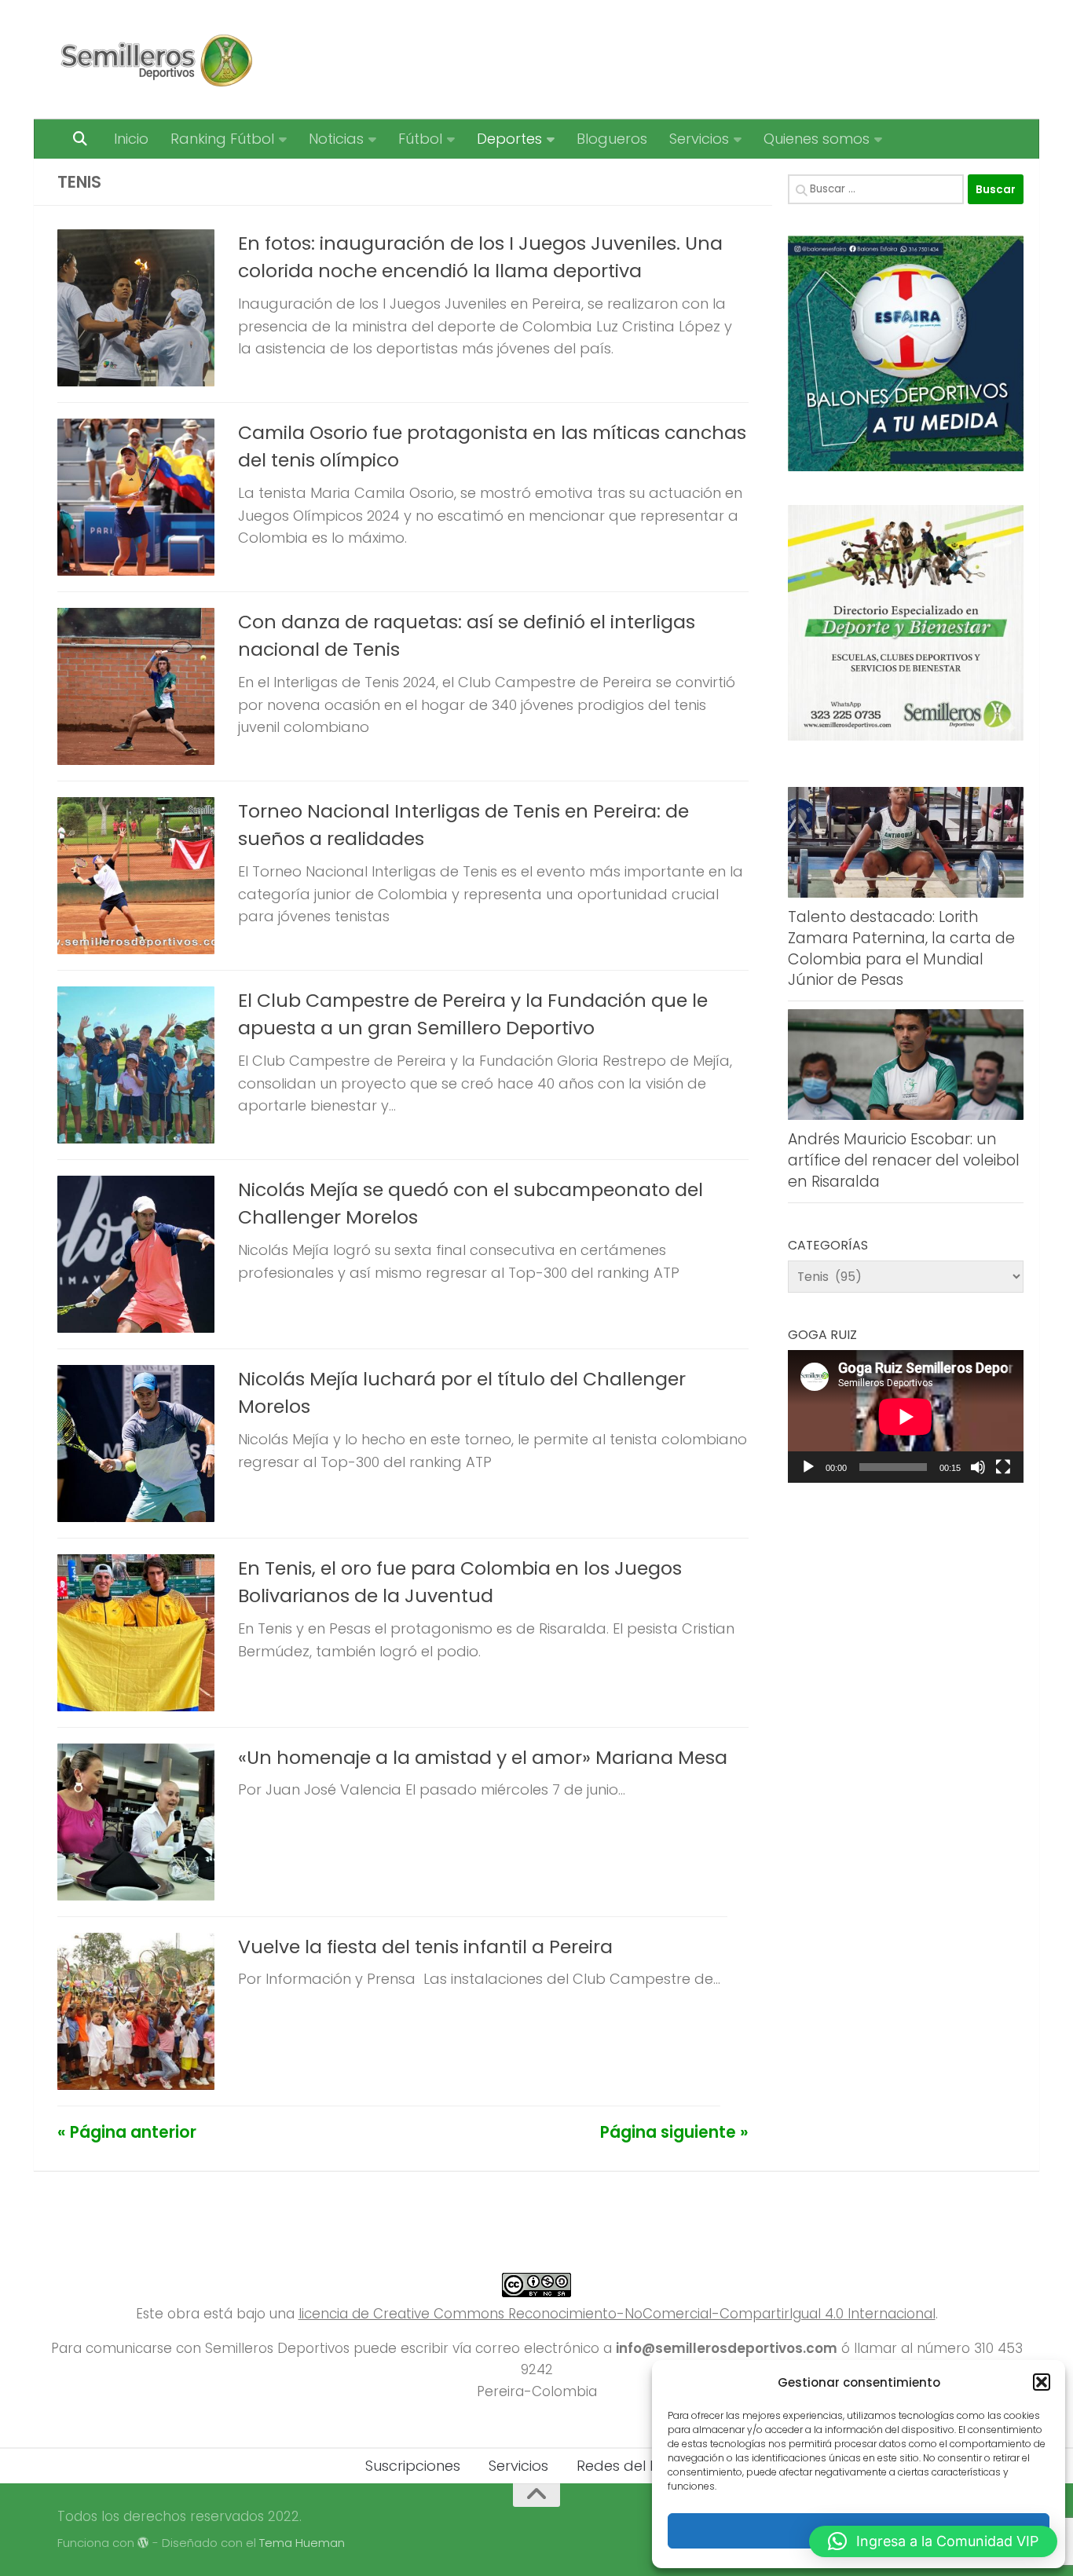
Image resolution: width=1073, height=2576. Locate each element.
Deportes (509, 139)
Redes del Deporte (642, 2466)
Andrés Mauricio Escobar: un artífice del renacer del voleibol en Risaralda (904, 1160)
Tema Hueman (302, 2543)
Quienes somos (817, 139)
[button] (1042, 2382)
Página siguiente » (674, 2132)
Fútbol (420, 139)
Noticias (336, 139)
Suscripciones (413, 2466)
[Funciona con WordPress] (143, 2543)
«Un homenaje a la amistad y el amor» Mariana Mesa (483, 1757)
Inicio (131, 139)
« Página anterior (127, 2132)
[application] (906, 1416)
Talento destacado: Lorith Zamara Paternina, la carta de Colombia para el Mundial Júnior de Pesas (901, 948)
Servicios (699, 139)
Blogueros (612, 139)
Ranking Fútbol (222, 139)
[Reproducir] (808, 1467)
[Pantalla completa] (1003, 1467)
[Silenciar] (978, 1467)
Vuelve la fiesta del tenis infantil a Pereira (425, 1947)
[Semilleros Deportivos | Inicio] (155, 60)
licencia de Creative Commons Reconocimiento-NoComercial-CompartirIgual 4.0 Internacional (617, 2314)
